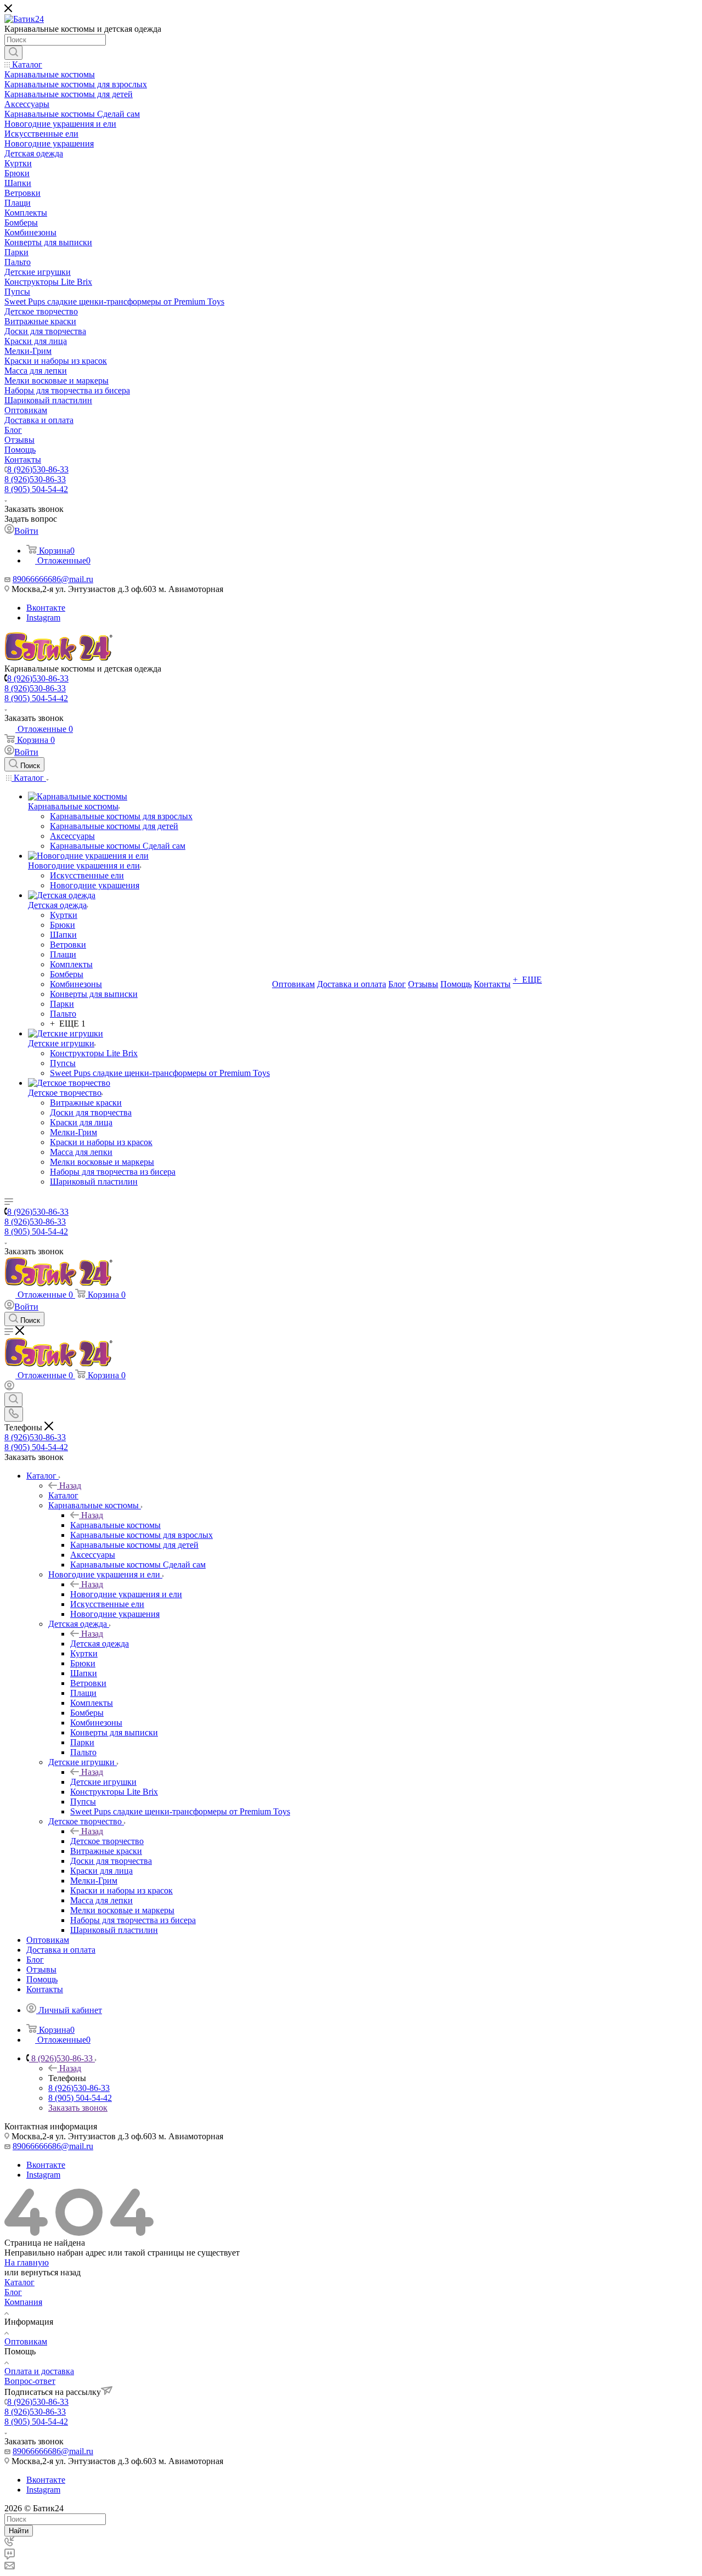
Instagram (43, 618)
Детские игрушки (103, 1782)
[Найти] (13, 53)
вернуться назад (51, 2272)
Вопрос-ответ (30, 2381)
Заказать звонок (78, 2108)
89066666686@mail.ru (53, 579)
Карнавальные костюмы (115, 1525)
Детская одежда (100, 1644)
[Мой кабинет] (9, 1387)
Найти (19, 2531)
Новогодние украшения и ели (126, 1594)
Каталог (63, 1495)
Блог (13, 2292)
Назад (70, 1486)
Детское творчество (107, 1841)
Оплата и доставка (39, 2371)
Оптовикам (26, 2341)
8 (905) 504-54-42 (36, 489)
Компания (23, 2302)
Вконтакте (46, 608)
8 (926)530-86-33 (38, 469)
